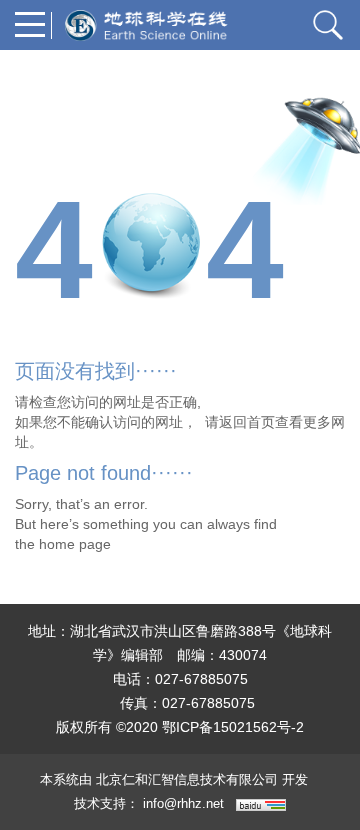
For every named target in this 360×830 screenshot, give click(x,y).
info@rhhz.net (183, 803)
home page (75, 544)
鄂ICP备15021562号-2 (233, 727)
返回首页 (247, 422)
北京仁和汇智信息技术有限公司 (187, 779)
